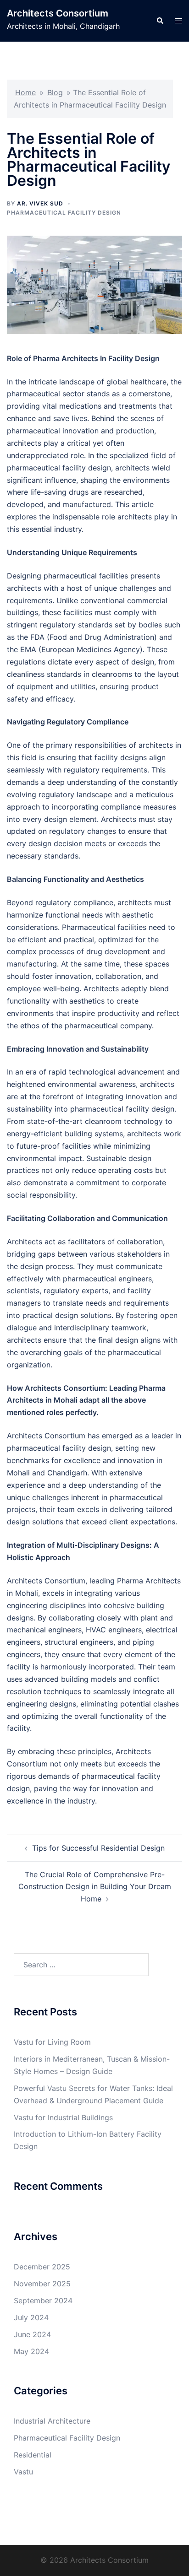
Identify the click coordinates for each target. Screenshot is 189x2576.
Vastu (23, 2472)
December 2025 (42, 2267)
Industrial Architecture (52, 2421)
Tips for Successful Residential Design (98, 1848)
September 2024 (43, 2301)
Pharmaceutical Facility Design (64, 213)
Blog (55, 92)
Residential (33, 2455)
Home (25, 92)
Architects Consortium (58, 13)
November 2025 (42, 2284)
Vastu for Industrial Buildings (63, 2117)
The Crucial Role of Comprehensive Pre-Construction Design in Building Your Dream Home (95, 1887)
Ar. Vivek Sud (40, 203)
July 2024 (31, 2317)
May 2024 (31, 2351)
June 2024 (32, 2334)
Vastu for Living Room (52, 2042)
